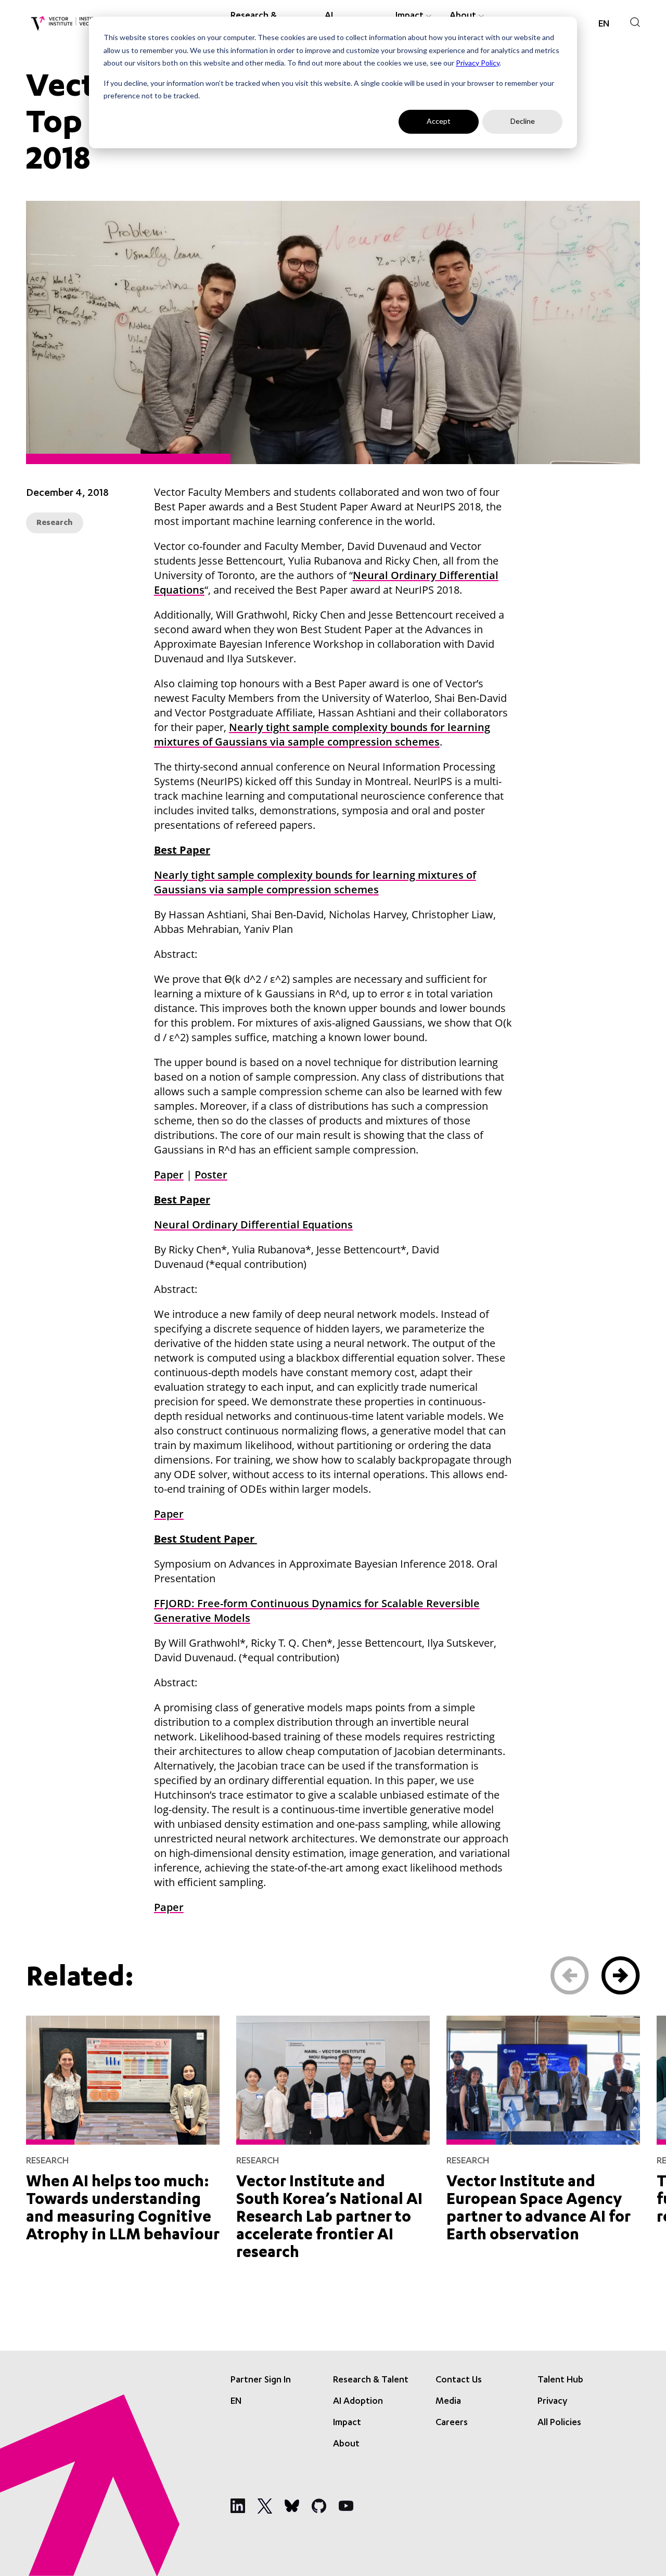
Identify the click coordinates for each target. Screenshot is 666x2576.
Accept (439, 121)
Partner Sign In (261, 2380)
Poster (211, 1175)
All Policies (559, 2423)
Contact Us (459, 2380)
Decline (523, 121)
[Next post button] (621, 1976)
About (346, 2444)
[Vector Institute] (66, 24)
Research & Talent (371, 2380)
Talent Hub (560, 2380)
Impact (347, 2423)
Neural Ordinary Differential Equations (253, 1225)
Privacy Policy (478, 63)
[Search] (635, 22)
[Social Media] (238, 2506)
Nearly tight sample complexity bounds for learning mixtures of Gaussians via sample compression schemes (322, 734)
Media (448, 2402)
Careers (452, 2423)
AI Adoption (358, 2402)
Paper (169, 1175)
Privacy (552, 2402)
